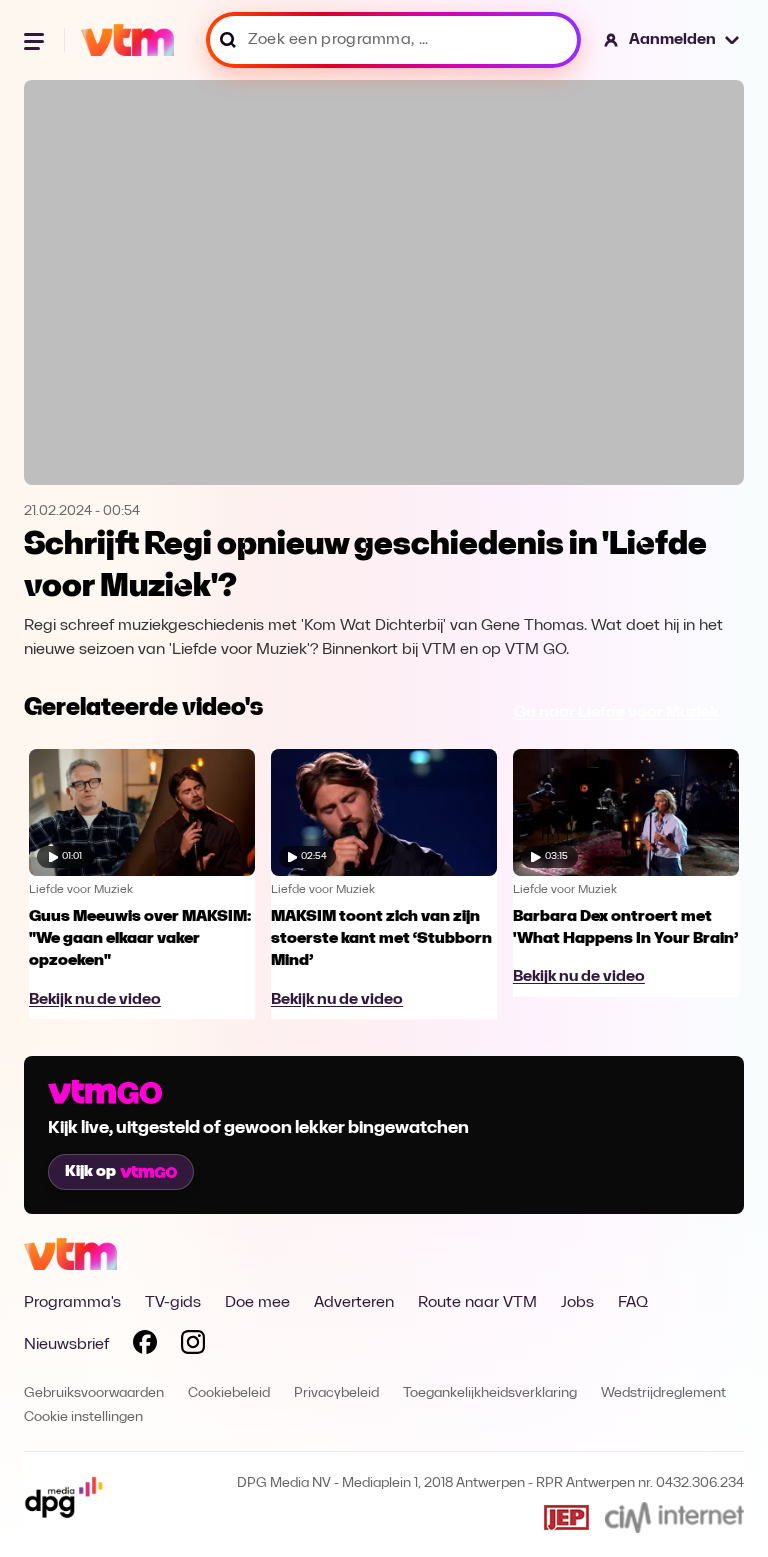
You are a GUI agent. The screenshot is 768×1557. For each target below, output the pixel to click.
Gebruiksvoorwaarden (94, 1393)
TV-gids (173, 1303)
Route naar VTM (477, 1303)
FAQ (633, 1303)
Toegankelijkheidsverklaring (490, 1393)
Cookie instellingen (83, 1417)
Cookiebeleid (229, 1393)
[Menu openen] (36, 40)
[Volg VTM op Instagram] (193, 1346)
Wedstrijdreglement (663, 1393)
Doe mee (257, 1303)
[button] (672, 40)
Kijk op (90, 1172)
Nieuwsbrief (66, 1345)
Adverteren (354, 1303)
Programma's (72, 1303)
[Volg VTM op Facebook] (145, 1346)
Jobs (577, 1303)
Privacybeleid (336, 1393)
